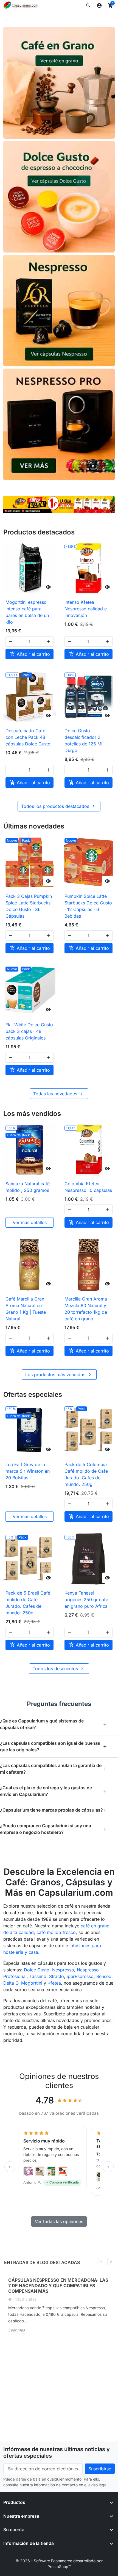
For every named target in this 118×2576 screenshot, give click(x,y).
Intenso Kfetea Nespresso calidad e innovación (86, 609)
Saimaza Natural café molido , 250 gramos (28, 1187)
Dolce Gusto (37, 1970)
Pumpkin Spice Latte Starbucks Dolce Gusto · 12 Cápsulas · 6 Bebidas (88, 906)
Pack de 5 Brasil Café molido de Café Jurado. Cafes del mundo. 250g (28, 1603)
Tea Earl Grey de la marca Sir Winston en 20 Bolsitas (28, 1471)
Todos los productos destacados (59, 806)
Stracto (57, 1976)
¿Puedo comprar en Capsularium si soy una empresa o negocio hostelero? (54, 1829)
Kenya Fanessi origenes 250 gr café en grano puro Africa (86, 1600)
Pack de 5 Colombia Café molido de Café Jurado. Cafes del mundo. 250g (86, 1474)
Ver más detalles (30, 1222)
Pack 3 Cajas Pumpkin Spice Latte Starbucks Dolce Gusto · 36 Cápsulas (29, 906)
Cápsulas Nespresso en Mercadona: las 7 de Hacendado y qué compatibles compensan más (58, 2286)
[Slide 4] (69, 506)
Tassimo (38, 1976)
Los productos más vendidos (59, 1375)
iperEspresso (80, 1976)
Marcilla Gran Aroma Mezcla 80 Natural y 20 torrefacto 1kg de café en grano (86, 1309)
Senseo (104, 1976)
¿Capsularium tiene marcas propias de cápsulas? (54, 1810)
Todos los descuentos (59, 1669)
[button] (88, 6)
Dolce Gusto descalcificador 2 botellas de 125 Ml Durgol (83, 740)
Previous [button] (102, 2261)
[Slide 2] (56, 506)
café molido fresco (56, 1932)
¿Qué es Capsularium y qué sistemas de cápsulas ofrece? (54, 1724)
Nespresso (63, 1970)
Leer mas (16, 2330)
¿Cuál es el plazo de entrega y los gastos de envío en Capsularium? (54, 1791)
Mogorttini (32, 1983)
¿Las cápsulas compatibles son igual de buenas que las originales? (54, 1746)
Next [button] (111, 2261)
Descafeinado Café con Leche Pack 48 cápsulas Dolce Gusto (28, 737)
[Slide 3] (62, 506)
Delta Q (11, 1983)
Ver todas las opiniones (59, 2221)
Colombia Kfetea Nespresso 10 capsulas (88, 1187)
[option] (59, 2308)
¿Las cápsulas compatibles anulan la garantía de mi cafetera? (54, 1769)
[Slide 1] (50, 506)
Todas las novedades (59, 1094)
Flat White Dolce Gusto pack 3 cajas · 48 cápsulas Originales (29, 1031)
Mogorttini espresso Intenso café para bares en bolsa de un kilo (27, 612)
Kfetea (54, 1983)
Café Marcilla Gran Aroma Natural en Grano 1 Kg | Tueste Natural (26, 1309)
